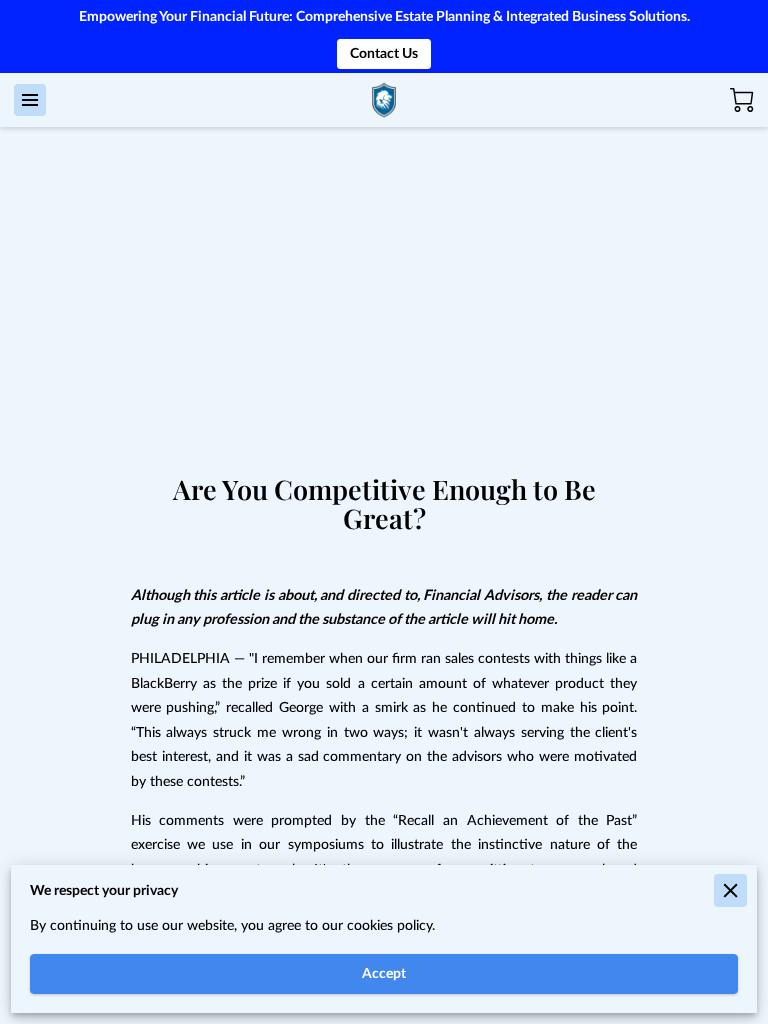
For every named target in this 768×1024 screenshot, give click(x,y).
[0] (742, 100)
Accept (384, 973)
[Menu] (30, 100)
